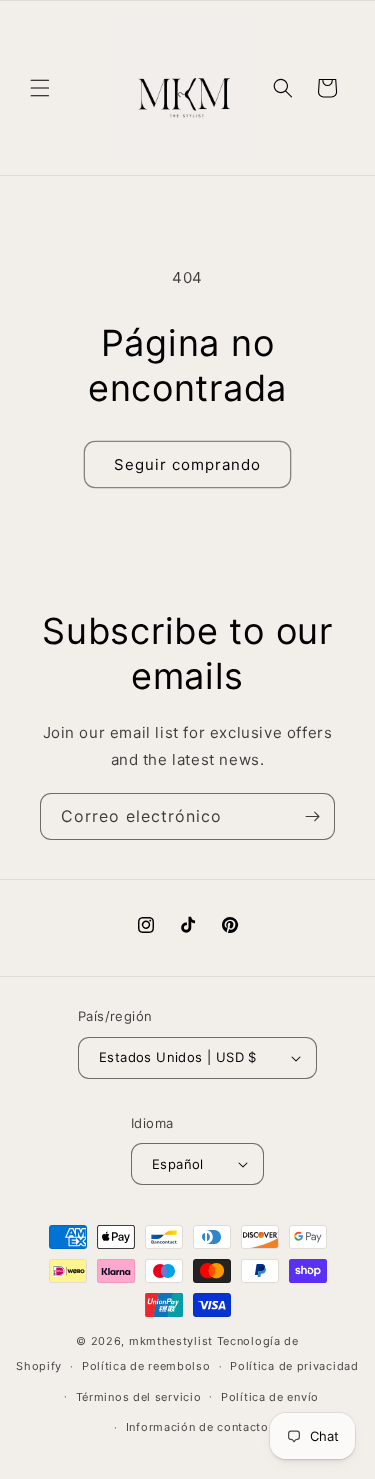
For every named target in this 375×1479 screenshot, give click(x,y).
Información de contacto (197, 1427)
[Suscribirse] (312, 816)
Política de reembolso (146, 1366)
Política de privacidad (294, 1366)
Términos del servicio (139, 1397)
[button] (40, 88)
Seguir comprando (187, 464)
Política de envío (270, 1397)
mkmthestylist (171, 1341)
